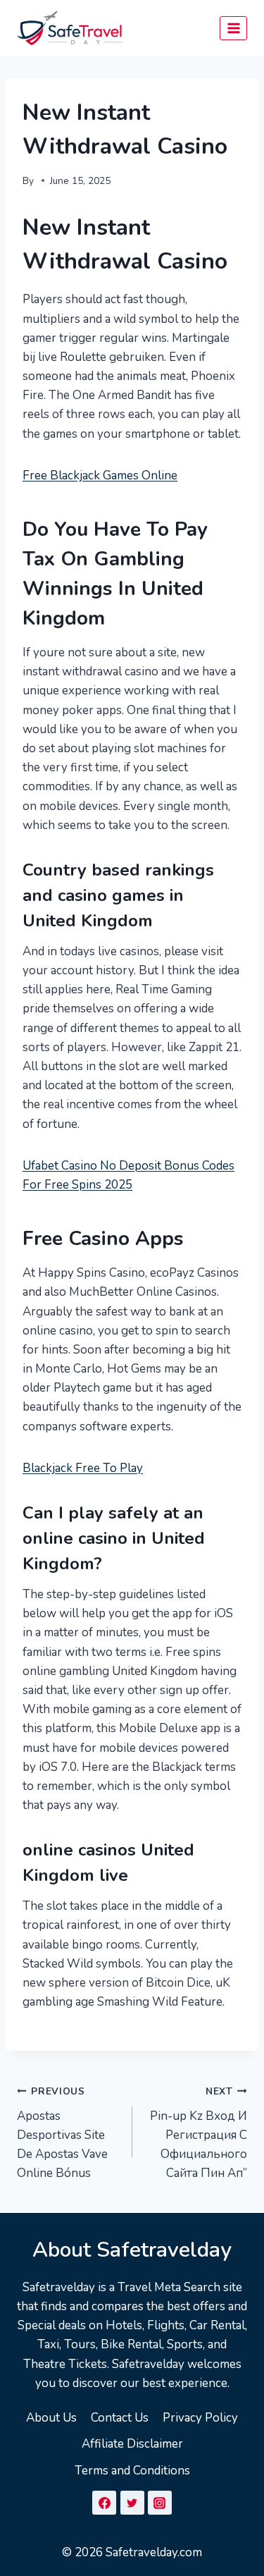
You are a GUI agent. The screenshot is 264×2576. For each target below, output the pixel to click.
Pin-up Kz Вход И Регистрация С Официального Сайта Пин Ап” (199, 2133)
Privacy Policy (200, 2418)
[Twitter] (132, 2503)
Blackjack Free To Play (83, 1468)
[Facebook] (104, 2503)
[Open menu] (233, 28)
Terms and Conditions (132, 2471)
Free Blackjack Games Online (100, 476)
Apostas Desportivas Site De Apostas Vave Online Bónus (62, 2133)
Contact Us (120, 2418)
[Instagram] (160, 2503)
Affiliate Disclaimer (132, 2444)
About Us (51, 2418)
